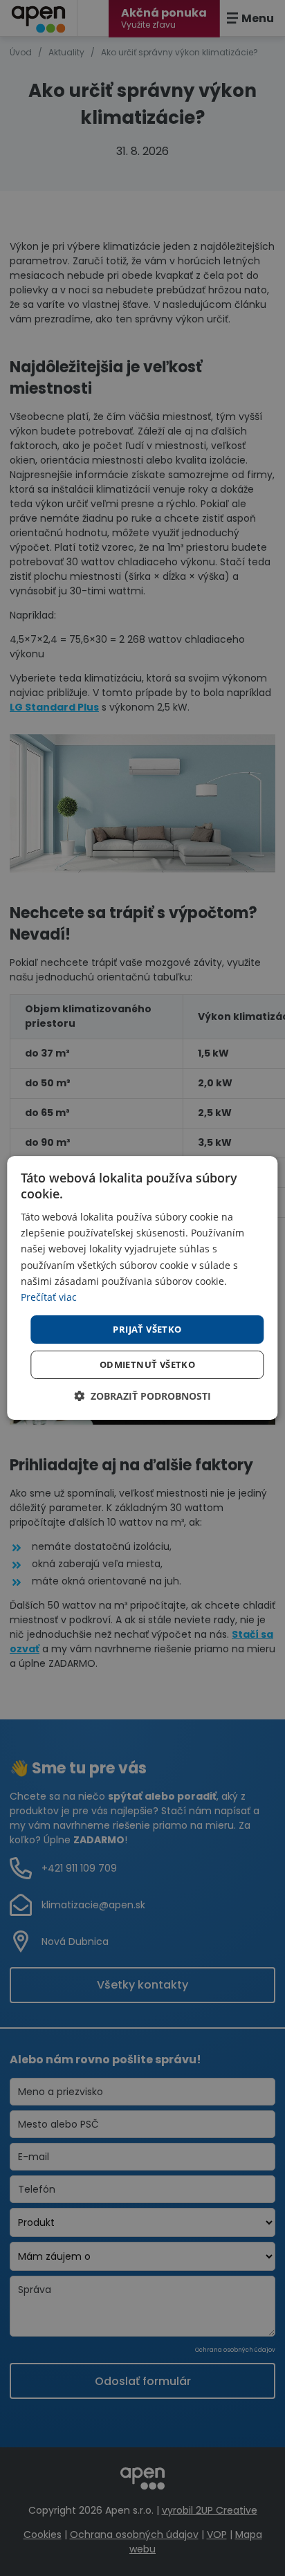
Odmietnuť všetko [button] (147, 1364)
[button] (142, 1396)
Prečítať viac (49, 1297)
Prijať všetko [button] (147, 1329)
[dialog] (142, 1288)
